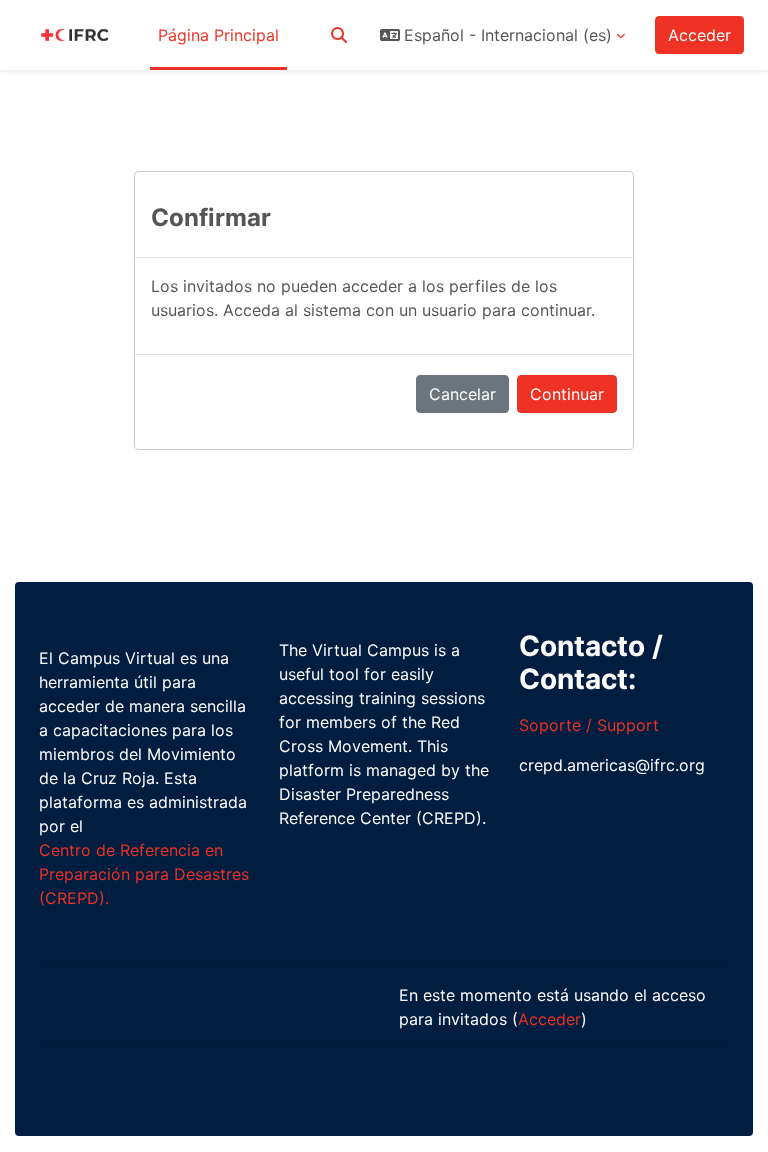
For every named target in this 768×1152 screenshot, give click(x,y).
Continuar (567, 394)
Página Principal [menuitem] (218, 35)
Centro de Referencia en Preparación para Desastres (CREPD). (144, 874)
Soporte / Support (589, 725)
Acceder (699, 35)
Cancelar (462, 394)
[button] (339, 35)
